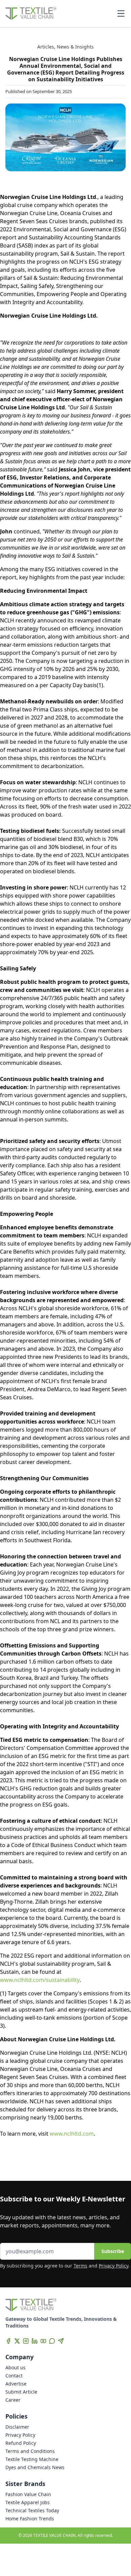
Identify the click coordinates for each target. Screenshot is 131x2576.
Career (13, 2400)
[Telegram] (61, 2341)
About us (15, 2367)
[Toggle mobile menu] (121, 13)
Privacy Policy (114, 2266)
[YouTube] (43, 2341)
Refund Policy (21, 2443)
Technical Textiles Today (32, 2510)
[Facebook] (8, 2341)
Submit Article (21, 2392)
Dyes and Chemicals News (35, 2467)
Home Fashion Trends (30, 2519)
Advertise (16, 2384)
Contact (14, 2376)
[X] (17, 2341)
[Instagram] (26, 2341)
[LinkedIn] (35, 2341)
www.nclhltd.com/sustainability (40, 1980)
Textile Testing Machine (32, 2459)
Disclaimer (17, 2427)
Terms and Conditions (30, 2451)
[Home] (31, 13)
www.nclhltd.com (72, 2134)
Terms (80, 2266)
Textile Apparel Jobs (28, 2502)
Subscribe (113, 2251)
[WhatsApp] (52, 2341)
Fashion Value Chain (28, 2494)
